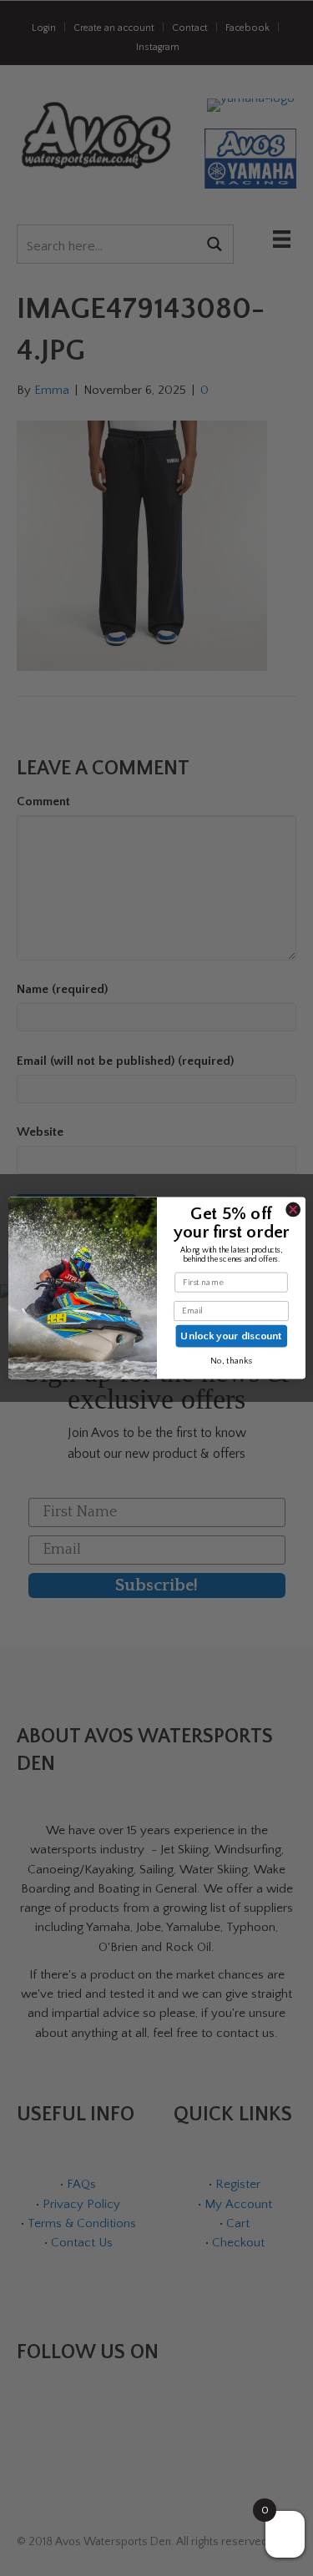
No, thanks (231, 1361)
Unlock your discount (231, 1336)
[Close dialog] (293, 1209)
